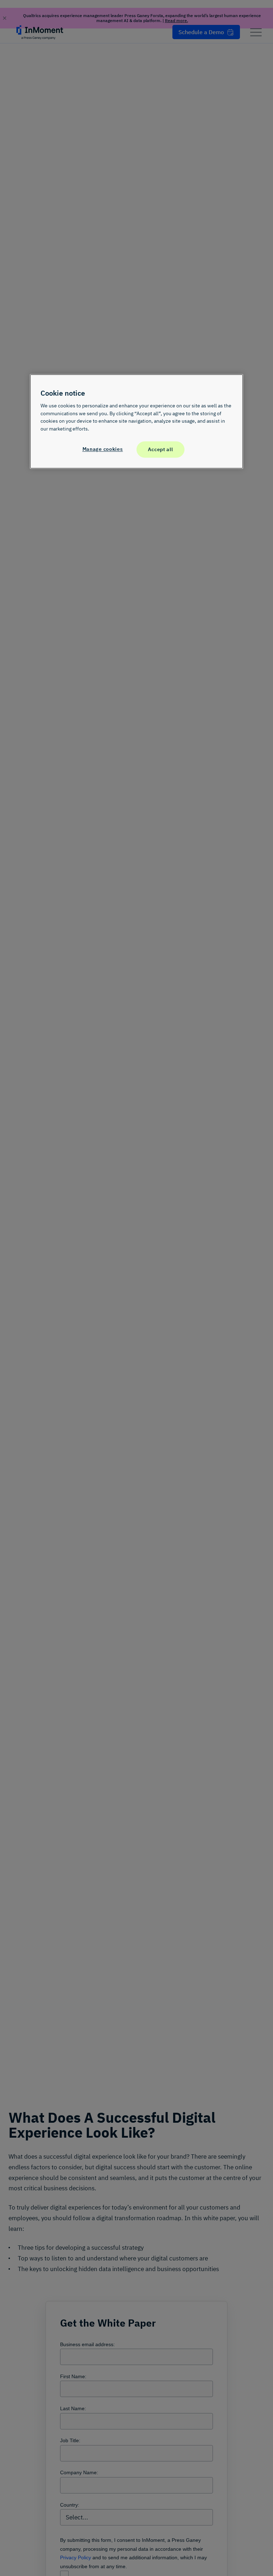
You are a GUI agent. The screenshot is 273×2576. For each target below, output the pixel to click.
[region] (136, 421)
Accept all (160, 450)
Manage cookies (103, 449)
